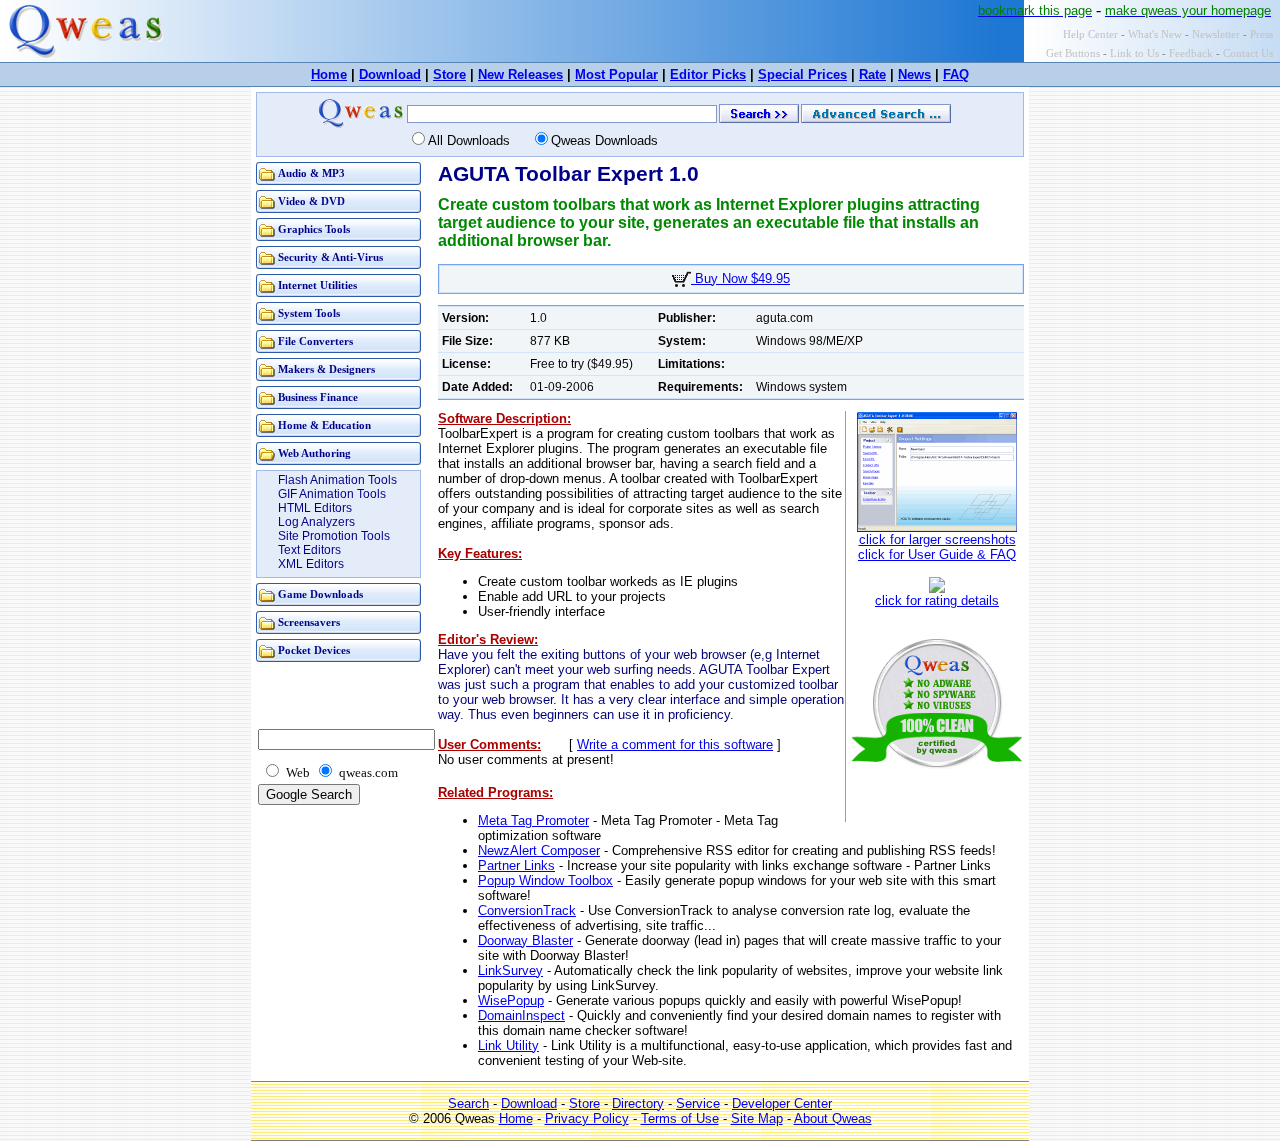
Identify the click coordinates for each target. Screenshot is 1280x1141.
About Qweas (833, 1118)
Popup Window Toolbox (545, 880)
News (914, 74)
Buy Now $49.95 (740, 278)
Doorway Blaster (525, 940)
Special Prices (802, 74)
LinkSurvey (510, 970)
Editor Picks (708, 74)
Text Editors (309, 550)
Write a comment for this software (675, 744)
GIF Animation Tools (332, 494)
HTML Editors (315, 508)
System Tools (309, 313)
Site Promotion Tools (334, 536)
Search (468, 1103)
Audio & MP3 (311, 173)
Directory (638, 1103)
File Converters (315, 341)
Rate (872, 74)
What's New (1155, 34)
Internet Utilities (317, 285)
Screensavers (309, 622)
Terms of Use (680, 1118)
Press (1261, 34)
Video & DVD (311, 201)
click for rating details (937, 600)
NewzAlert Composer (539, 850)
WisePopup (511, 1000)
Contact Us (1248, 53)
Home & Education (324, 425)
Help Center (1090, 34)
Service (698, 1103)
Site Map (757, 1118)
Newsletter (1216, 34)
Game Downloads (320, 594)
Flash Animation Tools (337, 480)
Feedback (1191, 53)
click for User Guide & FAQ (937, 554)
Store (449, 74)
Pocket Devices (314, 650)
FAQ (956, 74)
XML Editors (311, 564)
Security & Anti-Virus (330, 257)
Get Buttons (1073, 53)
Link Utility (508, 1045)
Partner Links (516, 865)
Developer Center (782, 1103)
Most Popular (616, 74)
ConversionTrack (527, 910)
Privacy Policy (587, 1118)
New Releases (520, 74)
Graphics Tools (314, 229)
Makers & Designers (326, 369)
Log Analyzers (316, 522)
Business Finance (318, 397)
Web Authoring (314, 453)
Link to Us (1134, 53)
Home (329, 74)
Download (390, 74)
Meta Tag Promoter (533, 820)
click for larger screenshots (937, 539)
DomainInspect (521, 1015)
